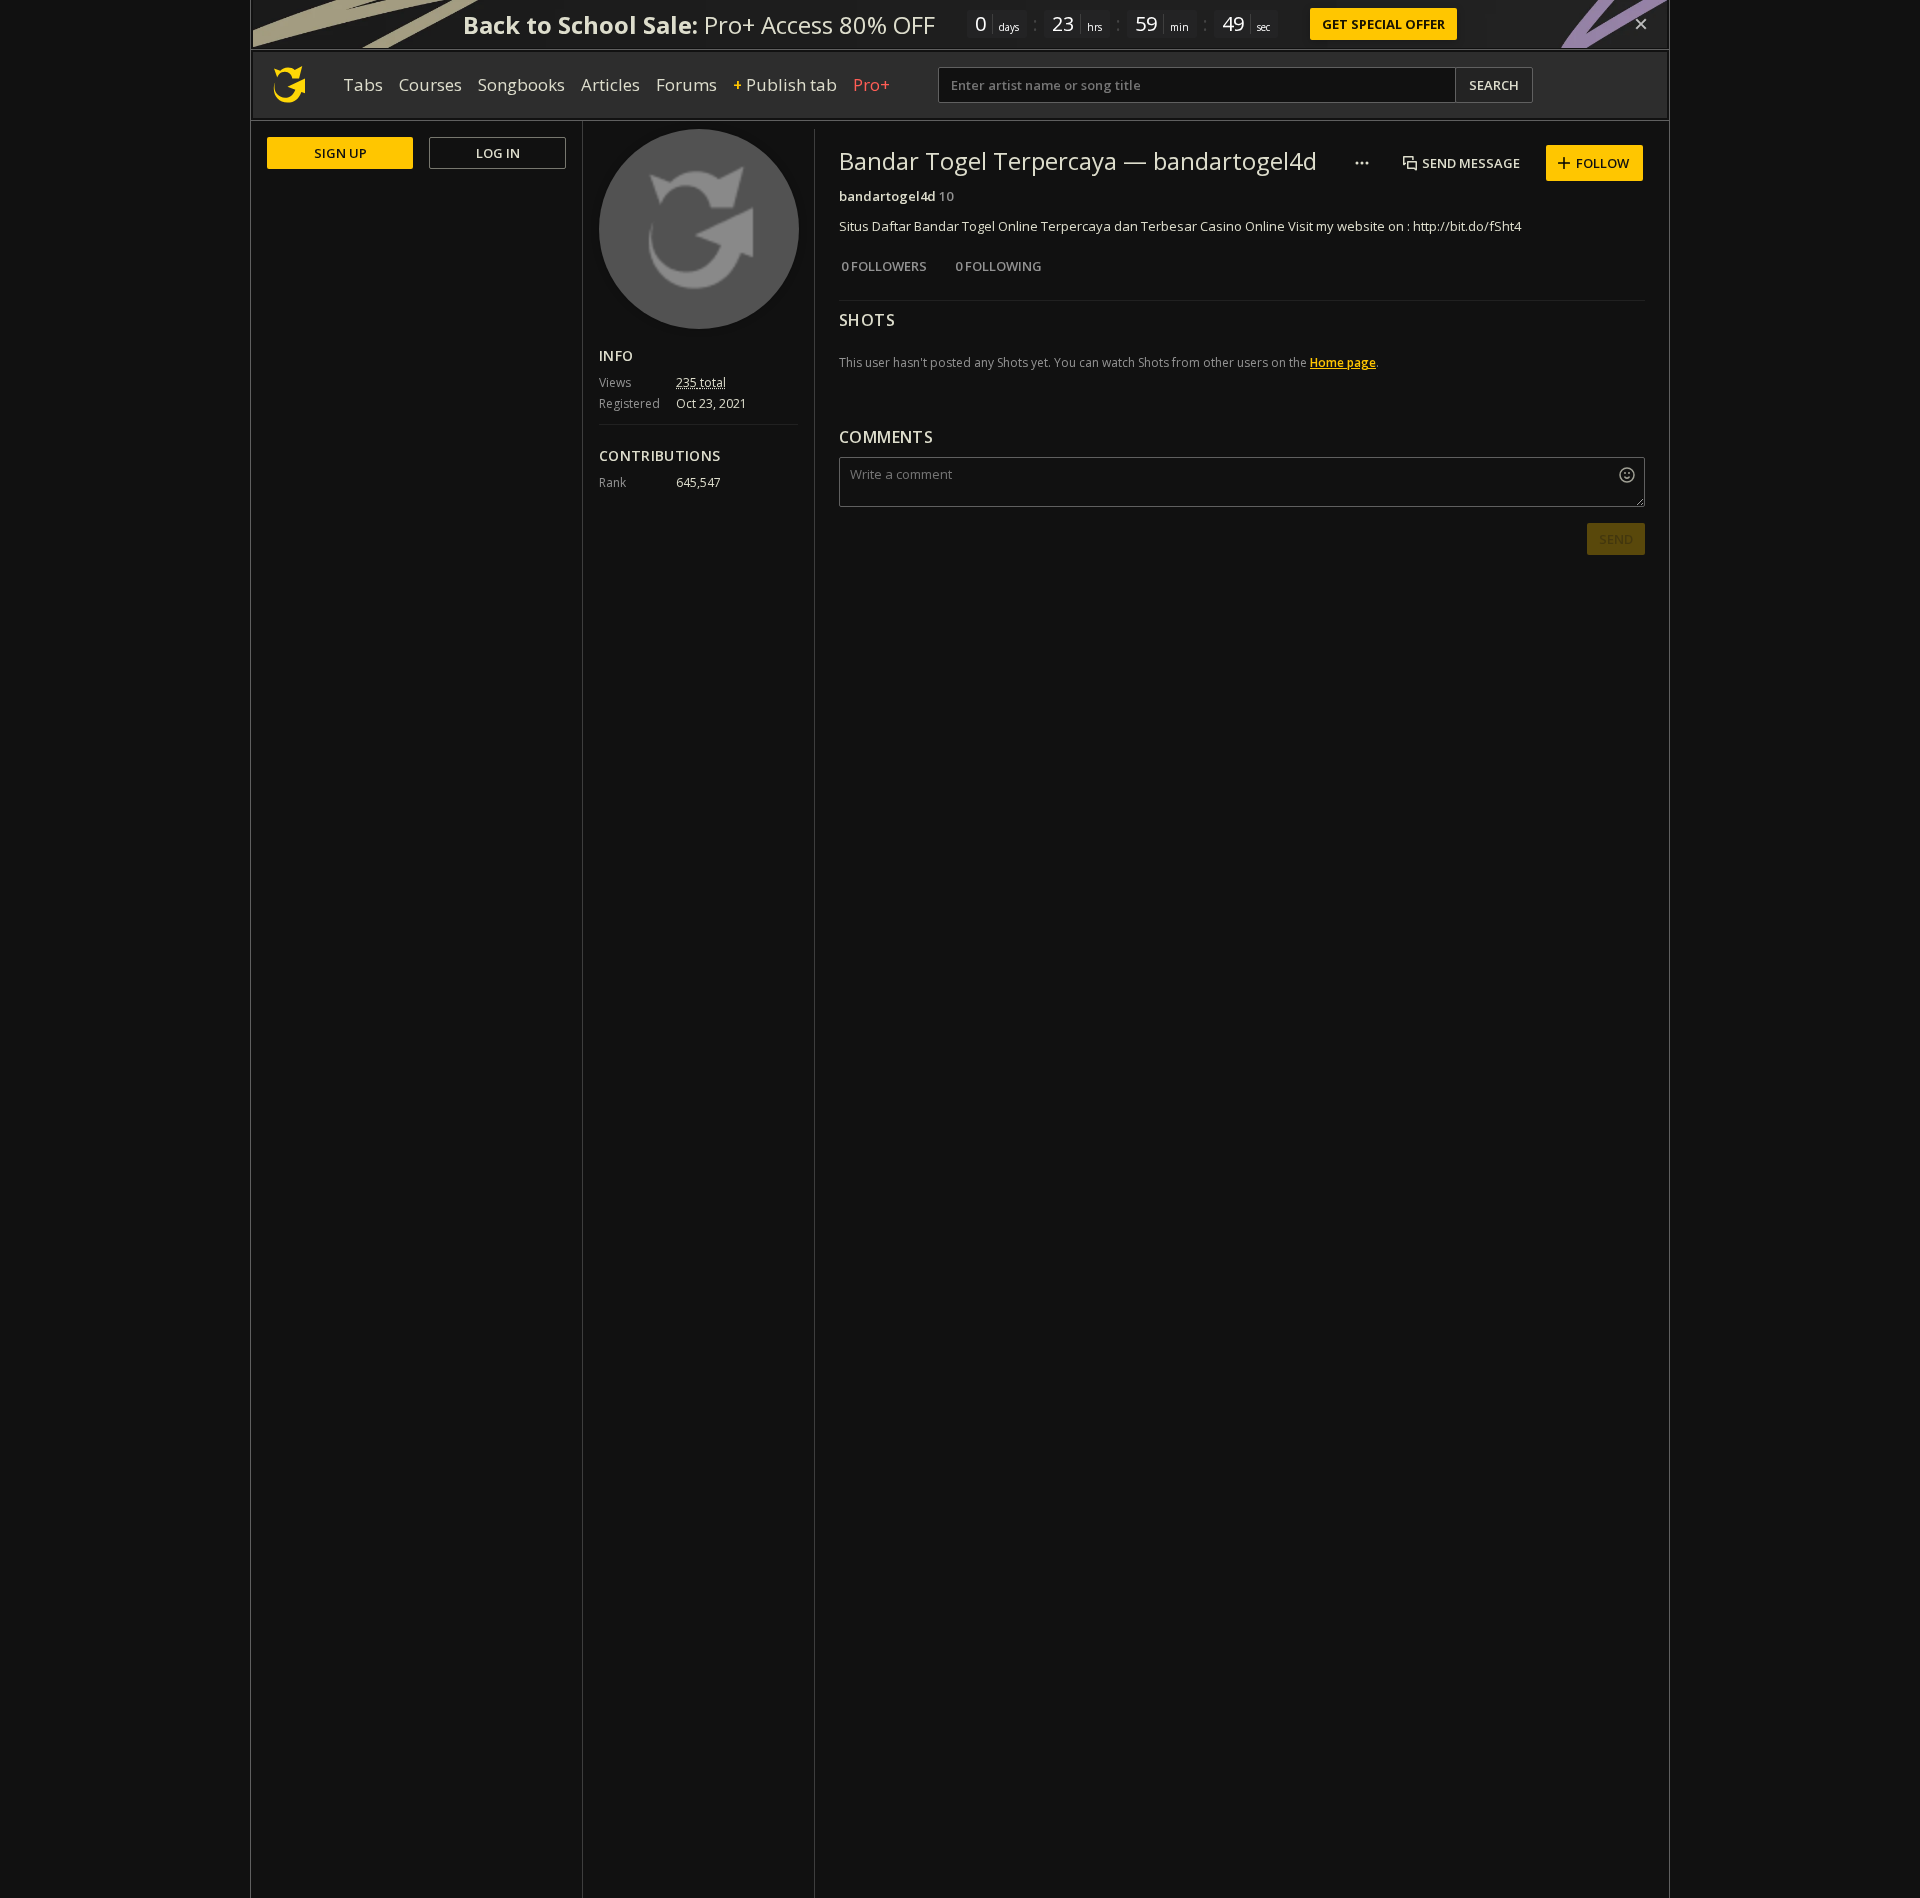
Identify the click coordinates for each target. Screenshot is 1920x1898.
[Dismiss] (1641, 24)
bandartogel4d (887, 196)
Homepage (1343, 362)
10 (946, 196)
